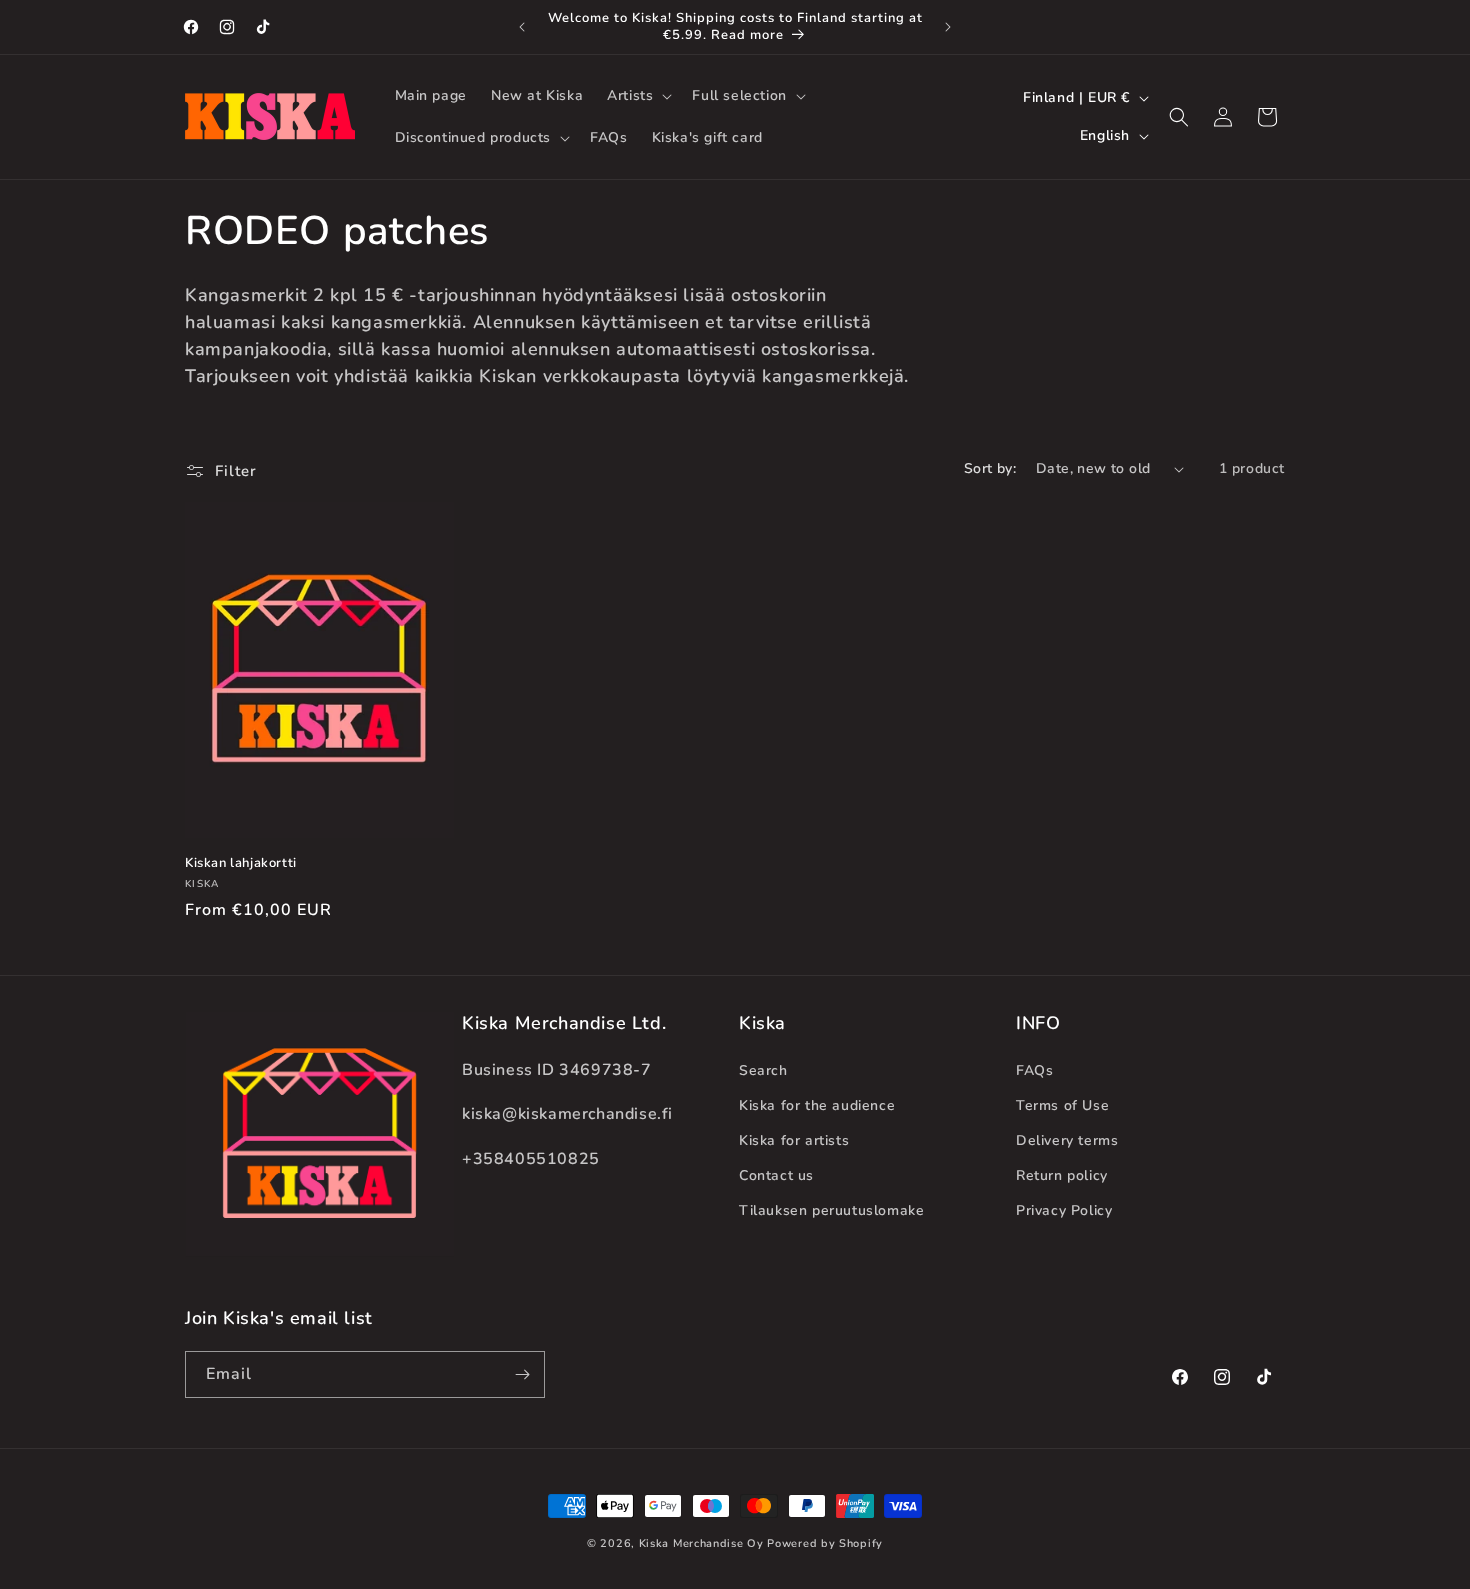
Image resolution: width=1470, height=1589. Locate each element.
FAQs (1034, 1070)
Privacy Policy (1064, 1210)
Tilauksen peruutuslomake (831, 1210)
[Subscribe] (522, 1374)
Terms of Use (1062, 1105)
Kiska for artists (794, 1140)
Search (763, 1070)
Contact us (776, 1175)
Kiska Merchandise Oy (701, 1543)
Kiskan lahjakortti (241, 863)
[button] (637, 96)
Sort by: (990, 468)
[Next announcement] (948, 27)
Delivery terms (1067, 1140)
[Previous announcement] (522, 27)
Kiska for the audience (817, 1105)
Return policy (1062, 1175)
